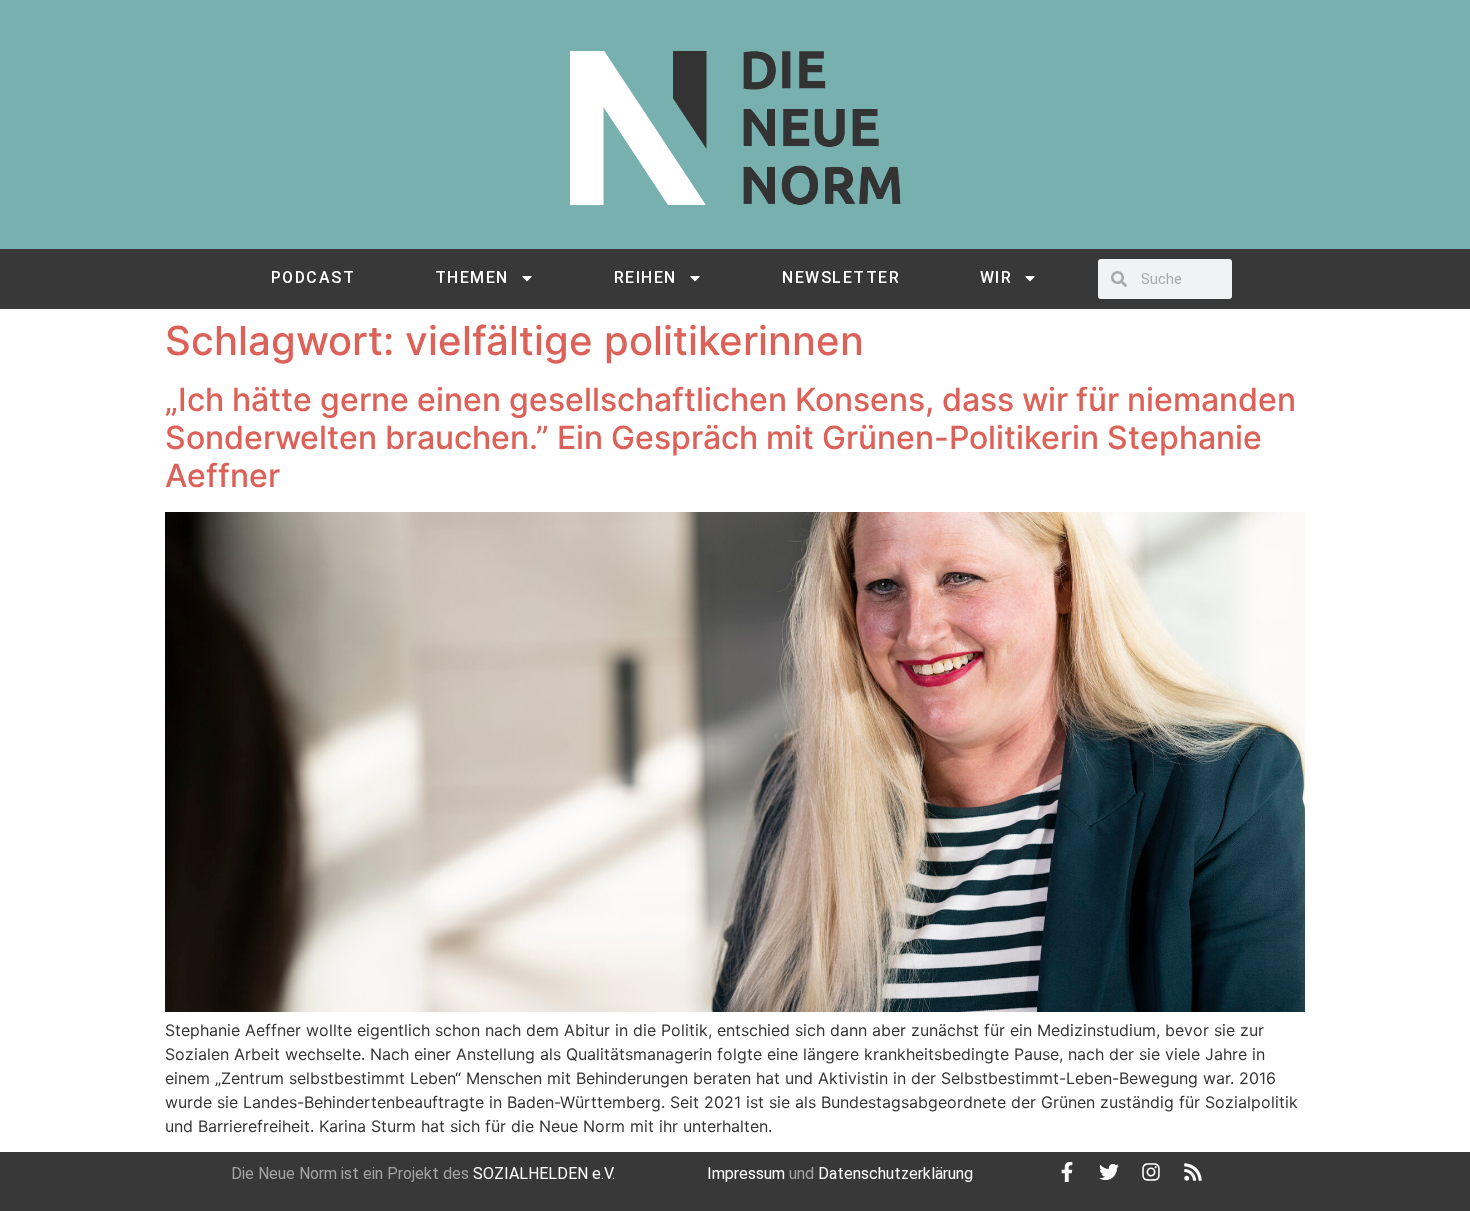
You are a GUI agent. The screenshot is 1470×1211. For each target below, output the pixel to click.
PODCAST (313, 277)
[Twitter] (1109, 1172)
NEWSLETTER (841, 277)
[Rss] (1193, 1172)
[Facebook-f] (1067, 1172)
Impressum (746, 1173)
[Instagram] (1151, 1172)
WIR (996, 277)
